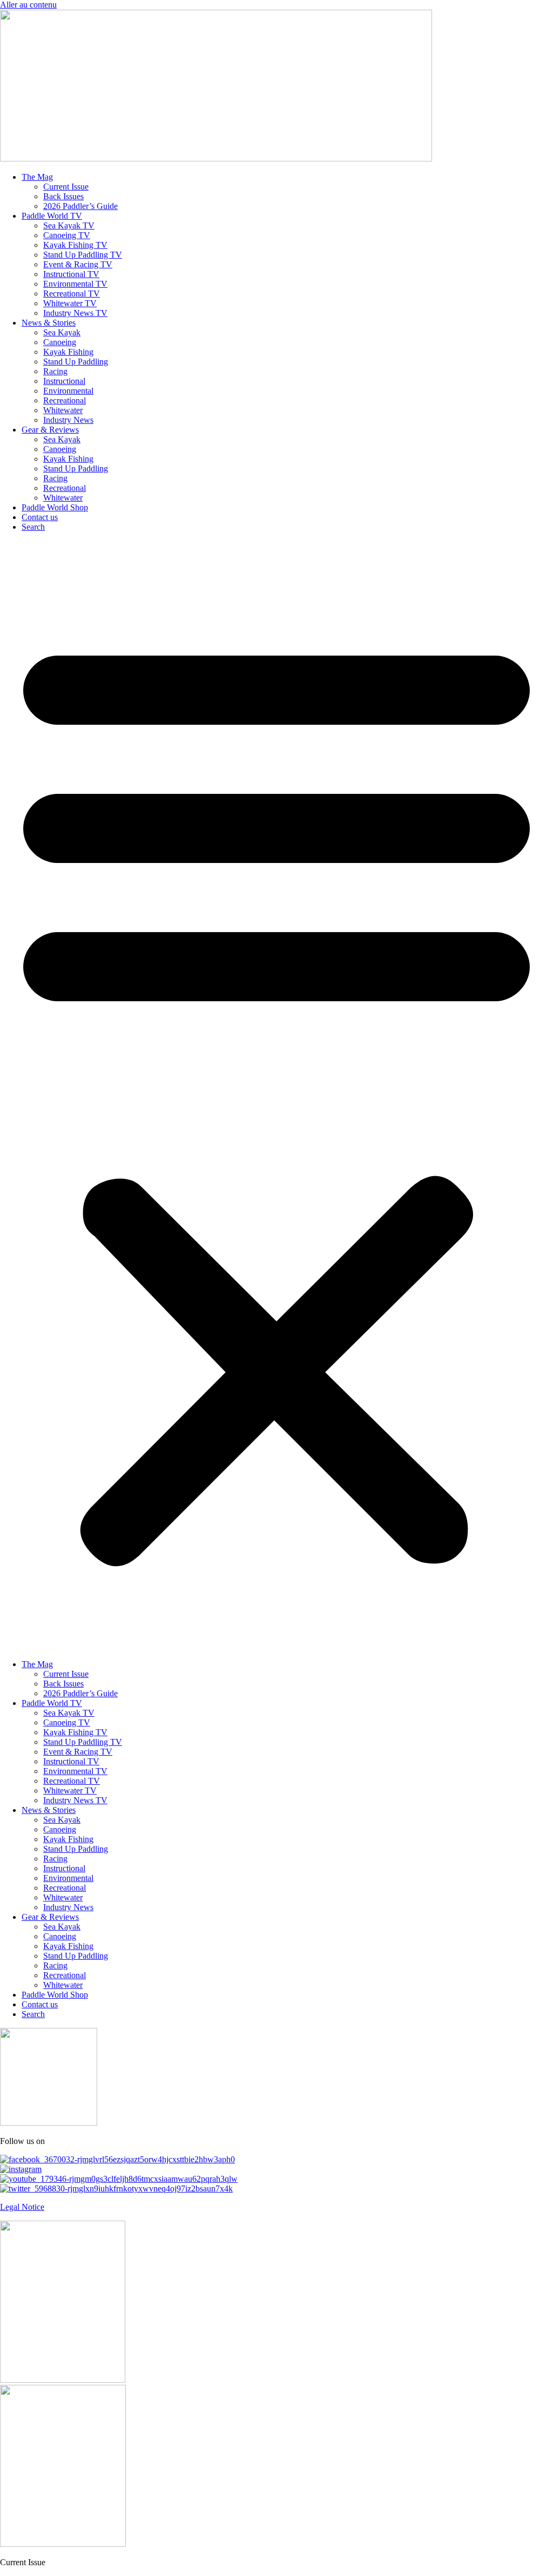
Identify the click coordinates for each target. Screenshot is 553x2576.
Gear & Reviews (50, 430)
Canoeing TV (67, 235)
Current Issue (66, 187)
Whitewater (63, 410)
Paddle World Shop (55, 507)
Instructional (64, 381)
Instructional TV (71, 274)
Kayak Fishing (68, 352)
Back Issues (63, 196)
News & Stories (49, 323)
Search (33, 527)
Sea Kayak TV (69, 225)
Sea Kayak (62, 332)
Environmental (68, 391)
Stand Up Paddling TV (83, 255)
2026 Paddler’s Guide (80, 206)
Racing (55, 371)
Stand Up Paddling (76, 362)
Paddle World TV (52, 216)
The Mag (37, 177)
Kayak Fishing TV (75, 245)
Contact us (40, 517)
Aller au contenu (28, 5)
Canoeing (60, 342)
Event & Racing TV (78, 264)
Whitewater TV (70, 303)
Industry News (68, 420)
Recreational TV (72, 294)
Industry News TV (75, 313)
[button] (276, 1096)
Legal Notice (22, 2207)
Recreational (65, 400)
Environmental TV (75, 284)
